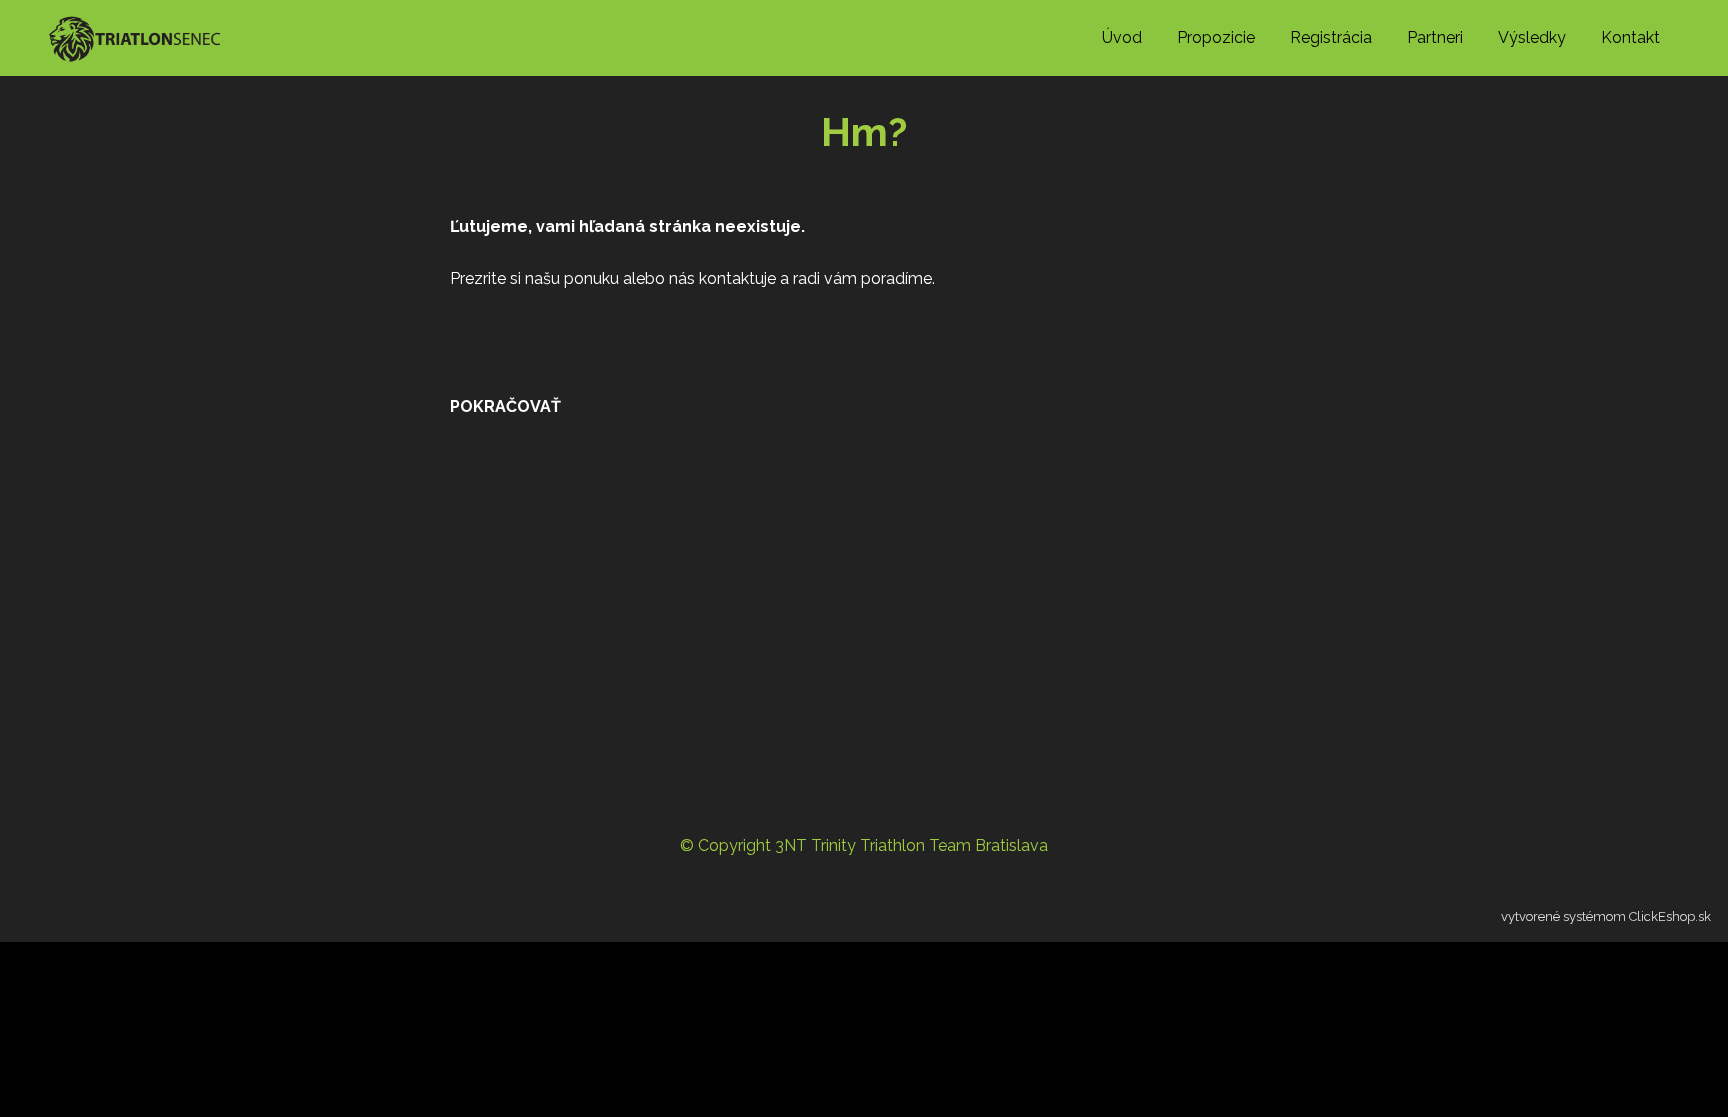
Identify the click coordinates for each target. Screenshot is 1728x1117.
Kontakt (1630, 37)
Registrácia (1331, 37)
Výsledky (1532, 37)
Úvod (1122, 37)
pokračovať (505, 406)
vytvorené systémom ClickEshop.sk (1606, 916)
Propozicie (1216, 37)
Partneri (1435, 37)
